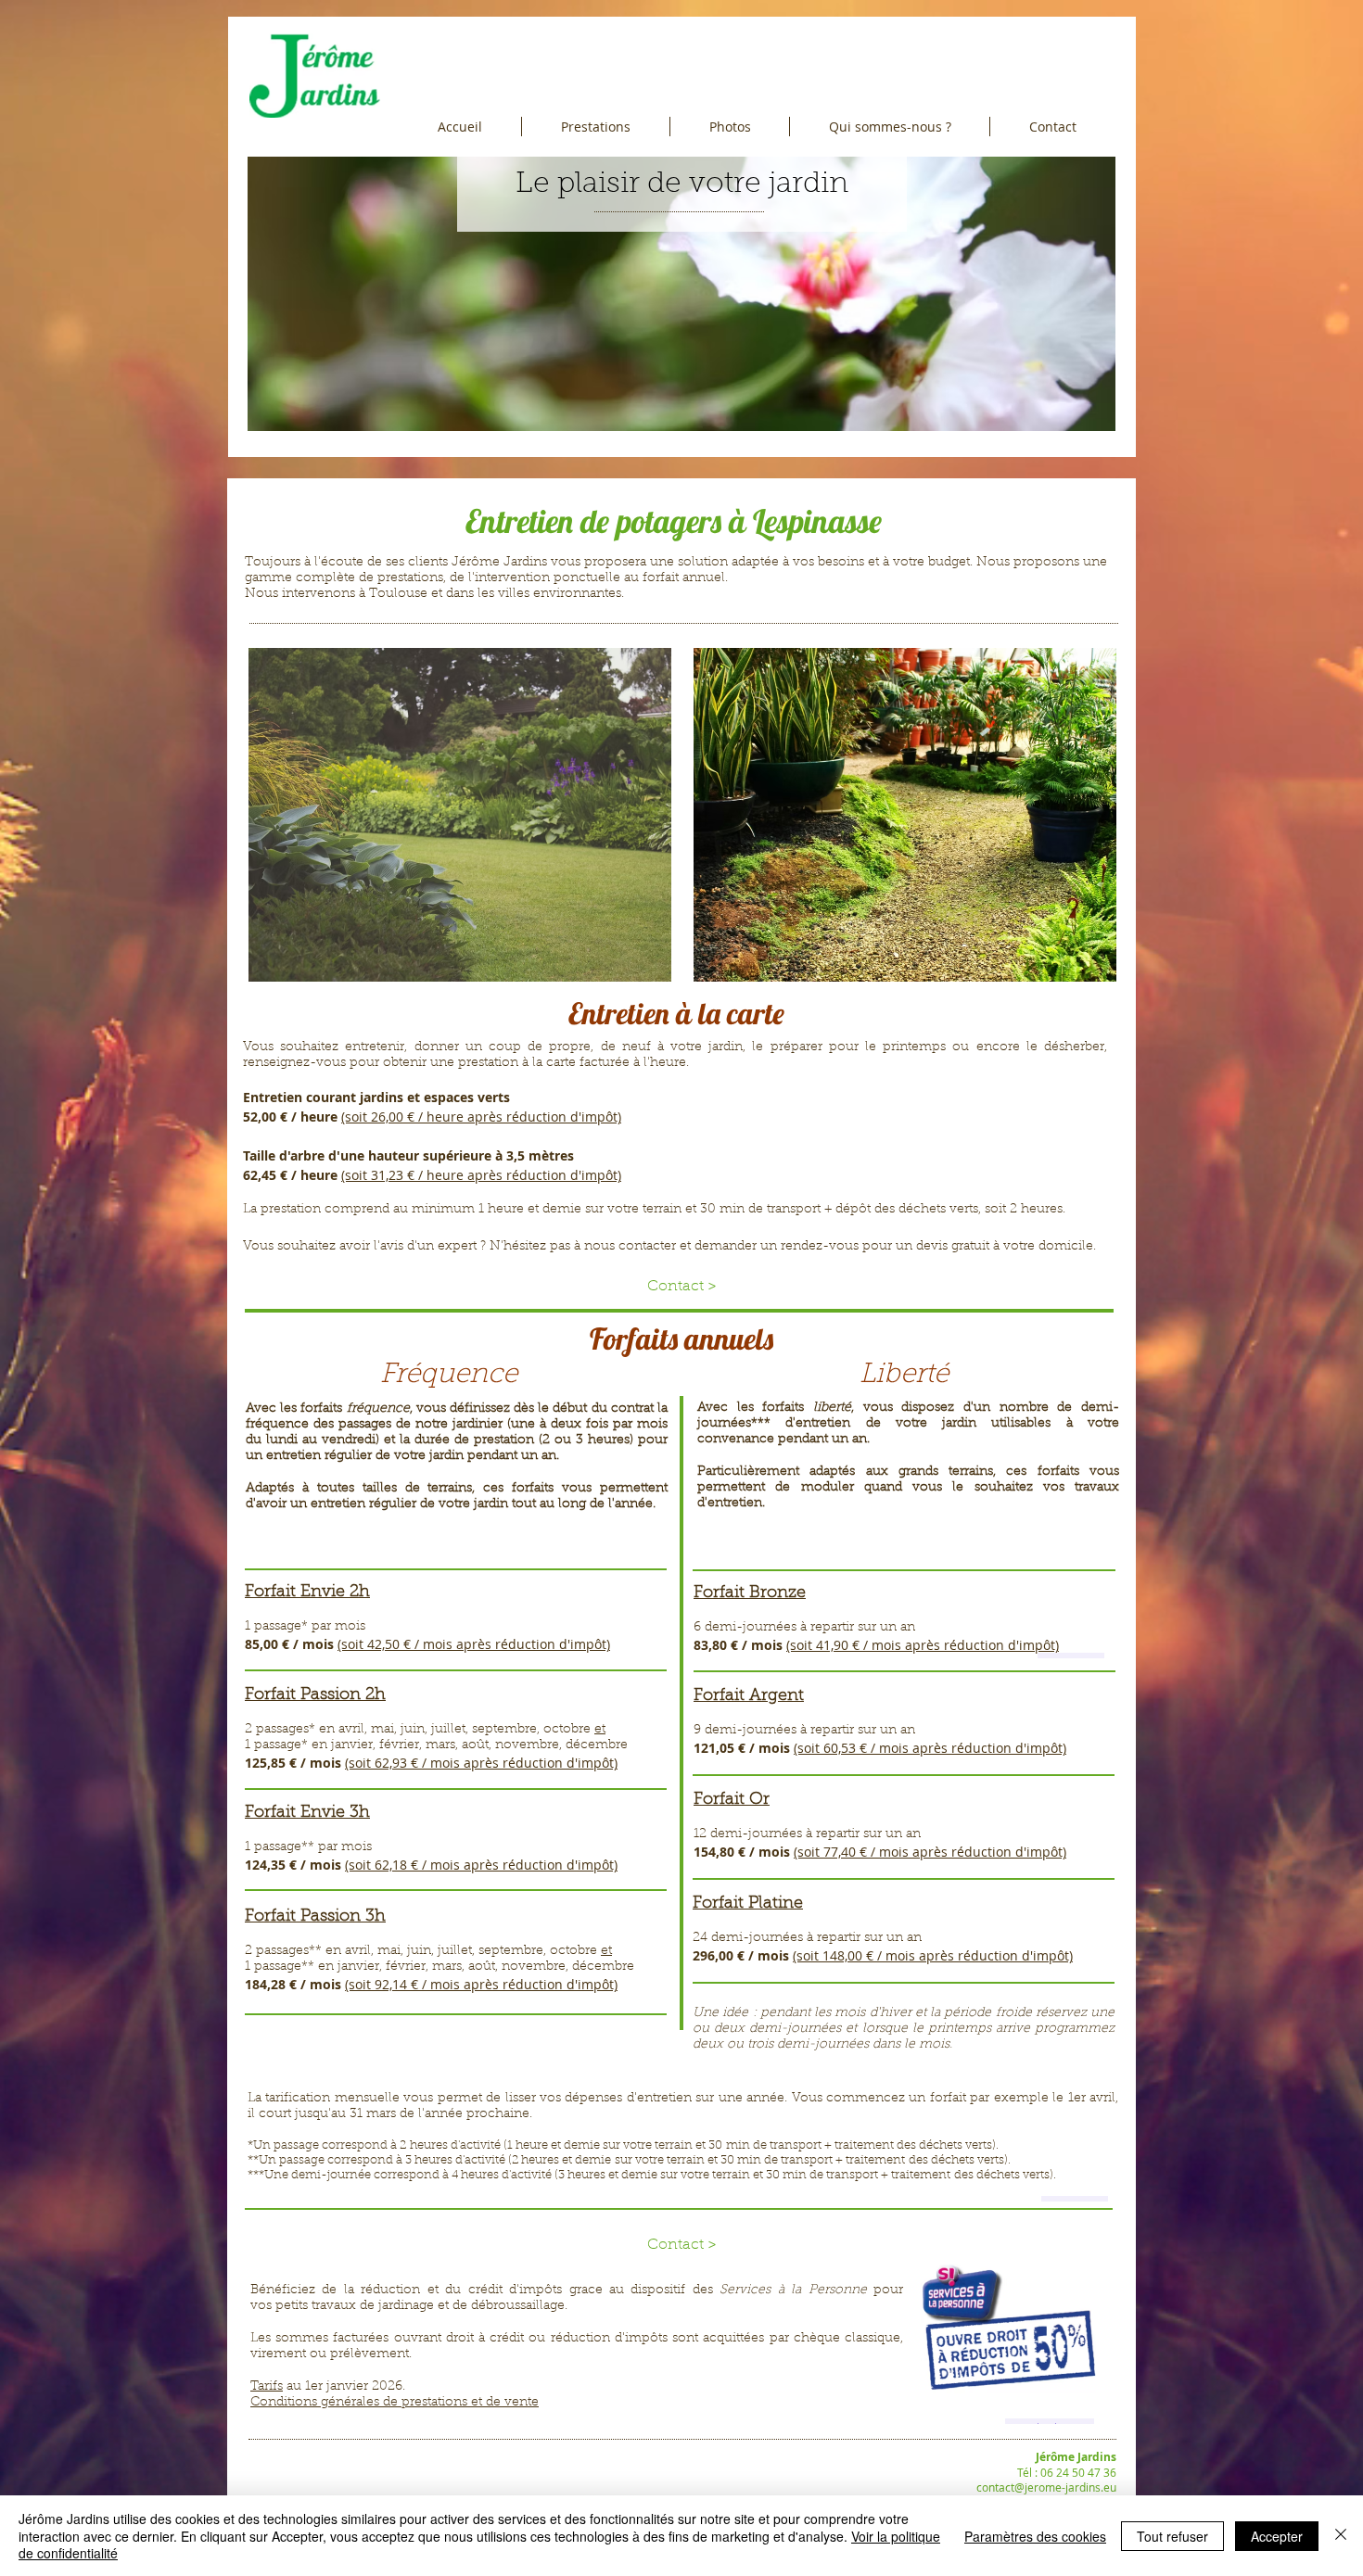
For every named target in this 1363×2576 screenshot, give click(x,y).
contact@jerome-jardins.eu (1046, 2487)
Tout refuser (1172, 2536)
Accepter (1277, 2536)
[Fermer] (1341, 2536)
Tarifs (267, 2387)
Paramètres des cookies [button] (1035, 2536)
